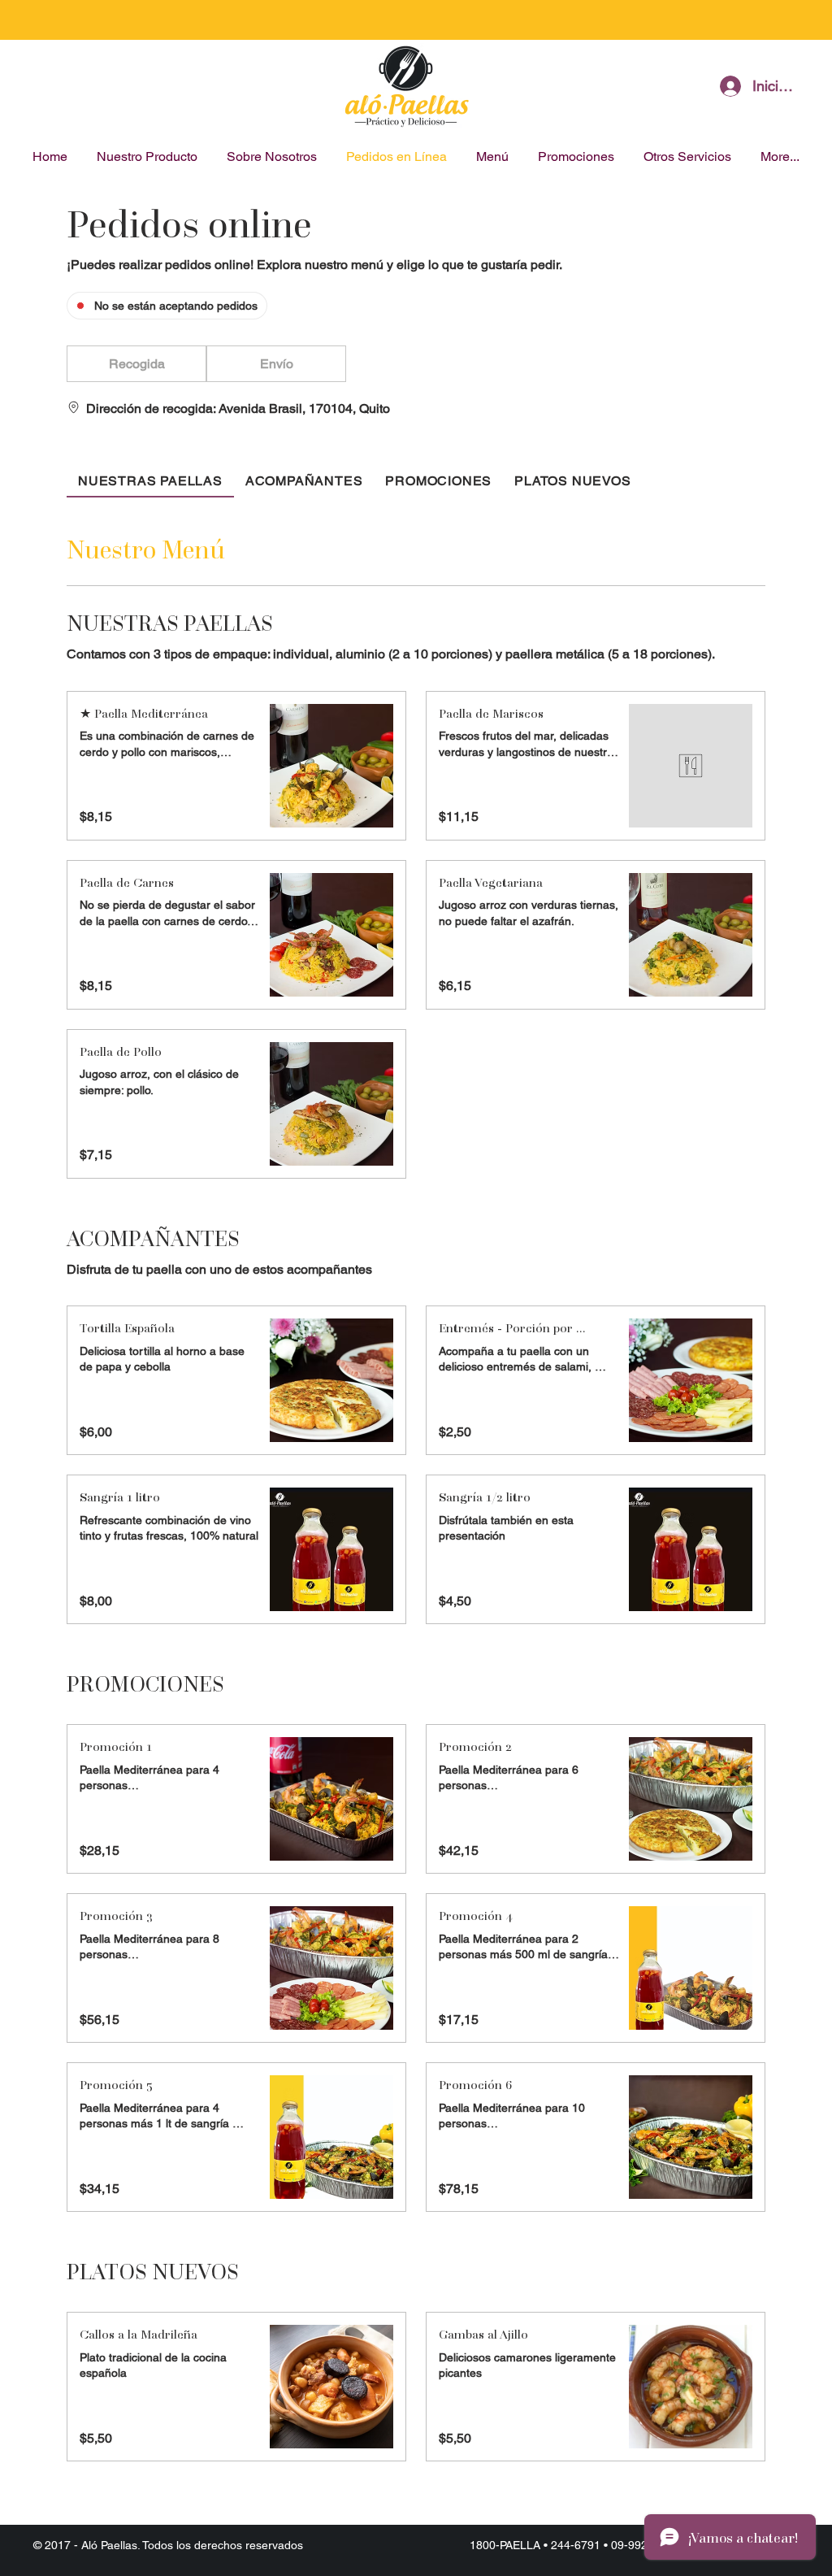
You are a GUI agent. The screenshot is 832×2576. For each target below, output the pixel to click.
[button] (136, 364)
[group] (276, 364)
